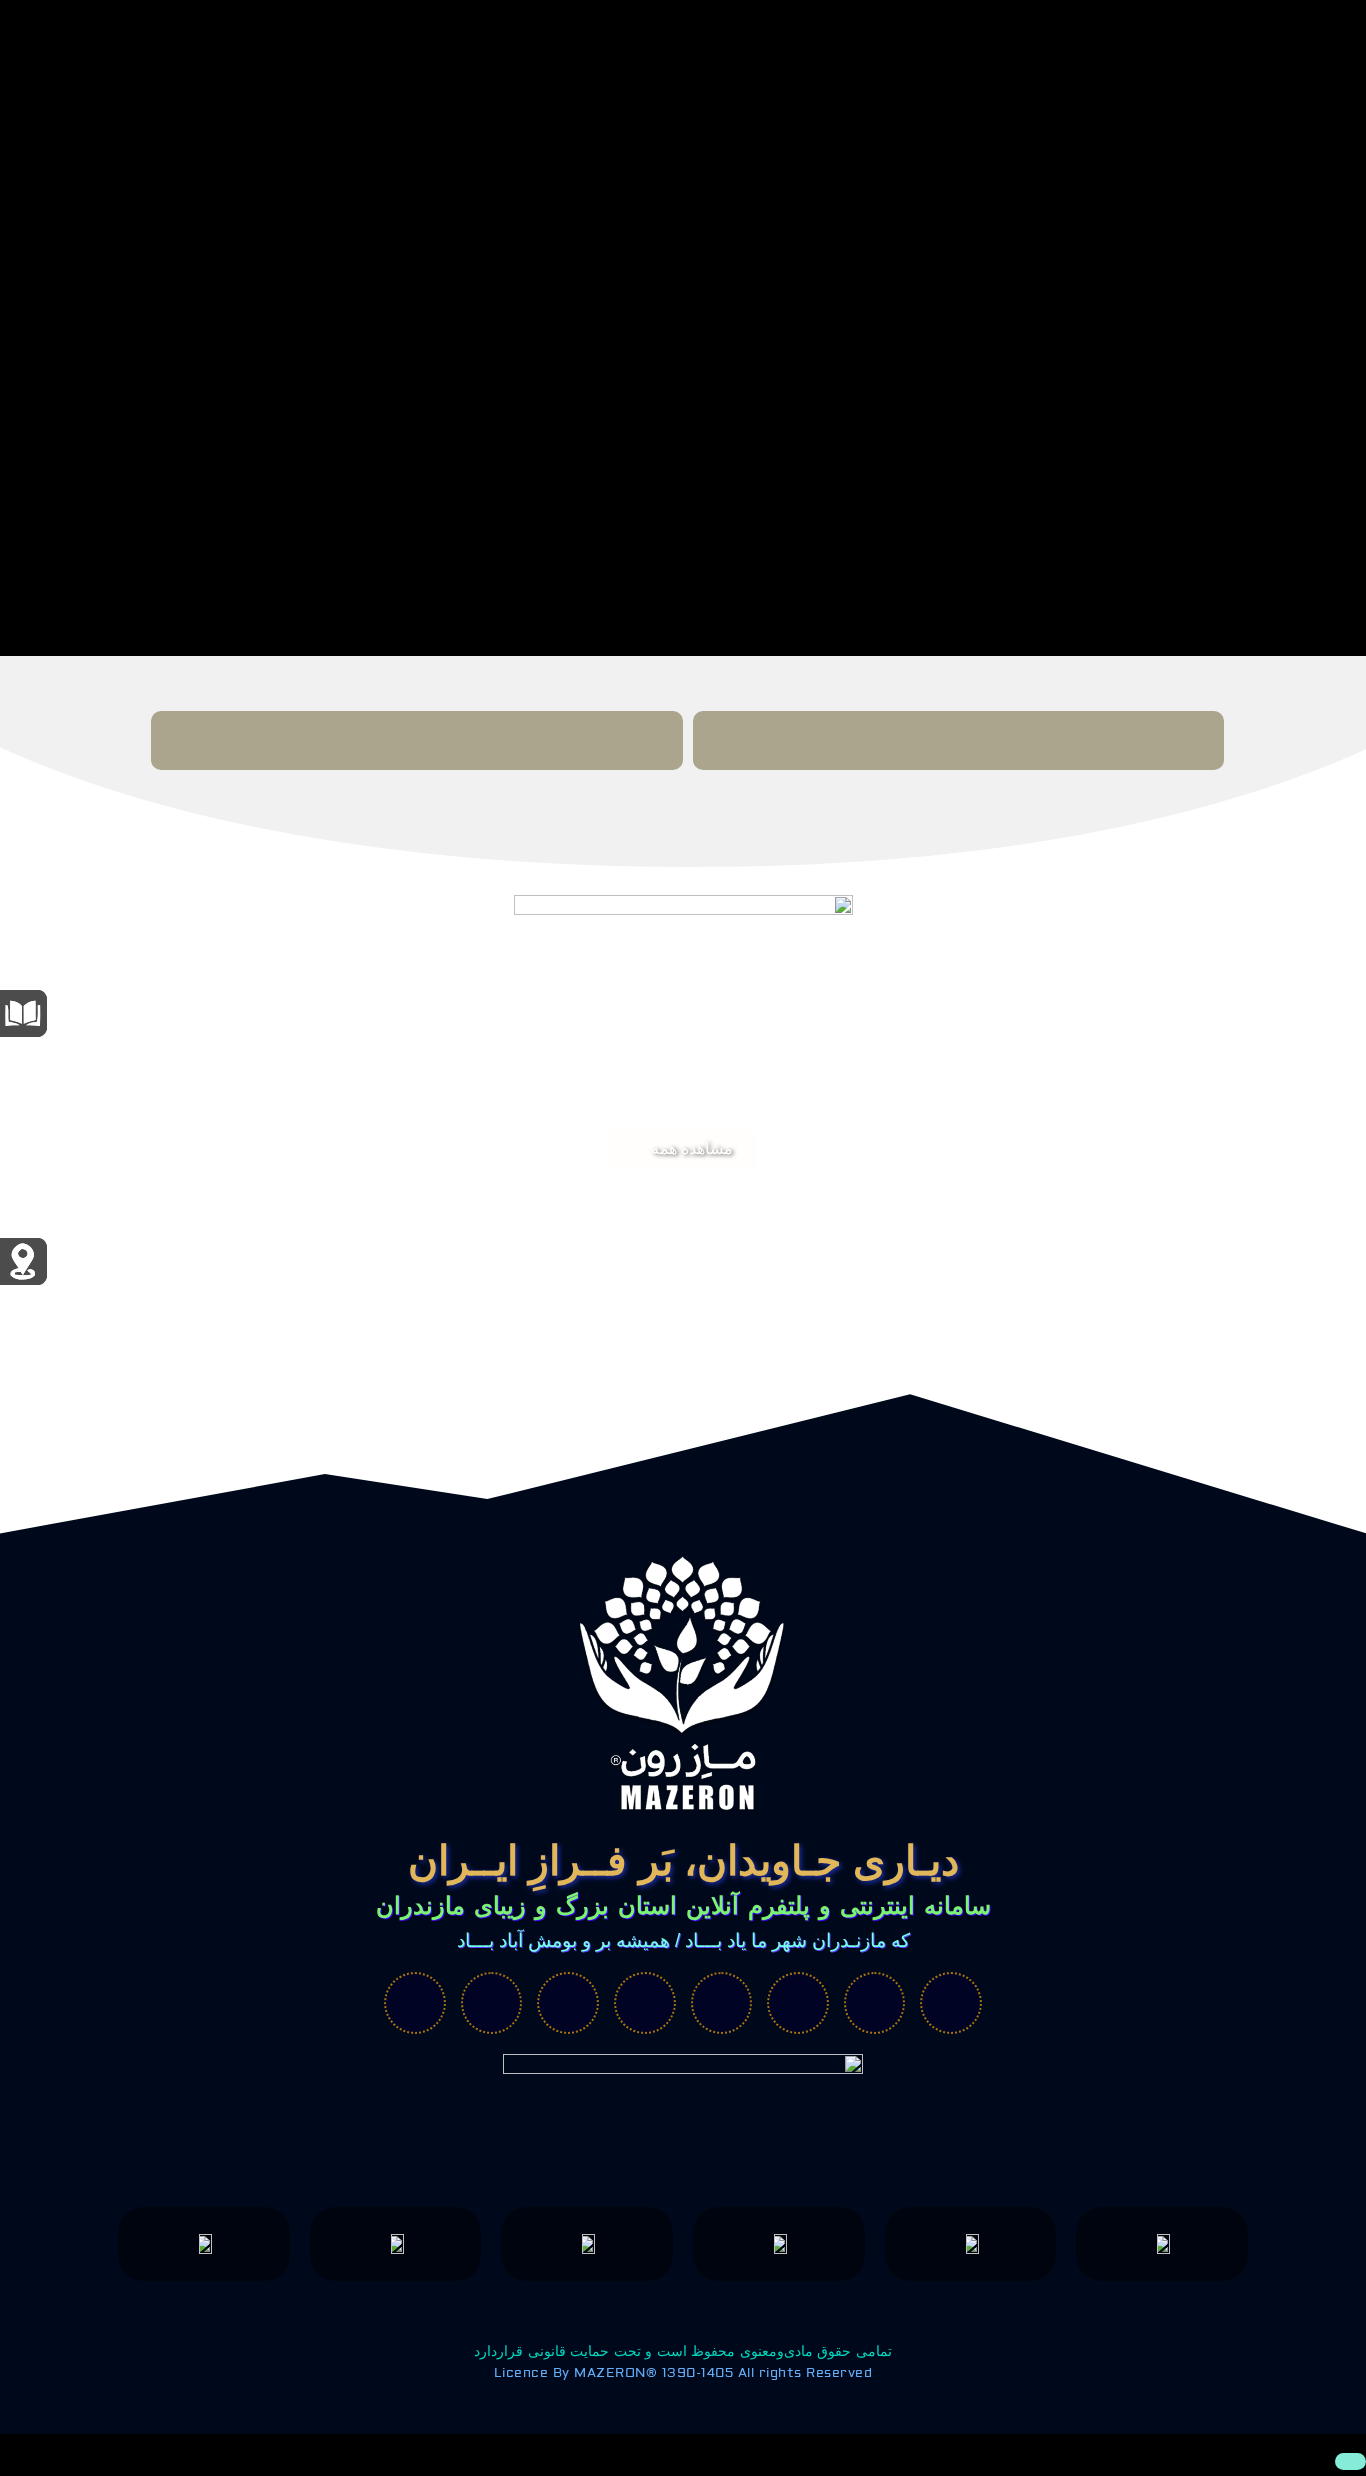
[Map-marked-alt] (568, 2003)
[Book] (722, 2003)
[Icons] (798, 2003)
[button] (683, 1149)
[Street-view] (951, 2003)
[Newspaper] (875, 2003)
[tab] (959, 740)
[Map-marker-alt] (645, 2003)
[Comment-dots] (415, 2003)
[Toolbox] (492, 2003)
